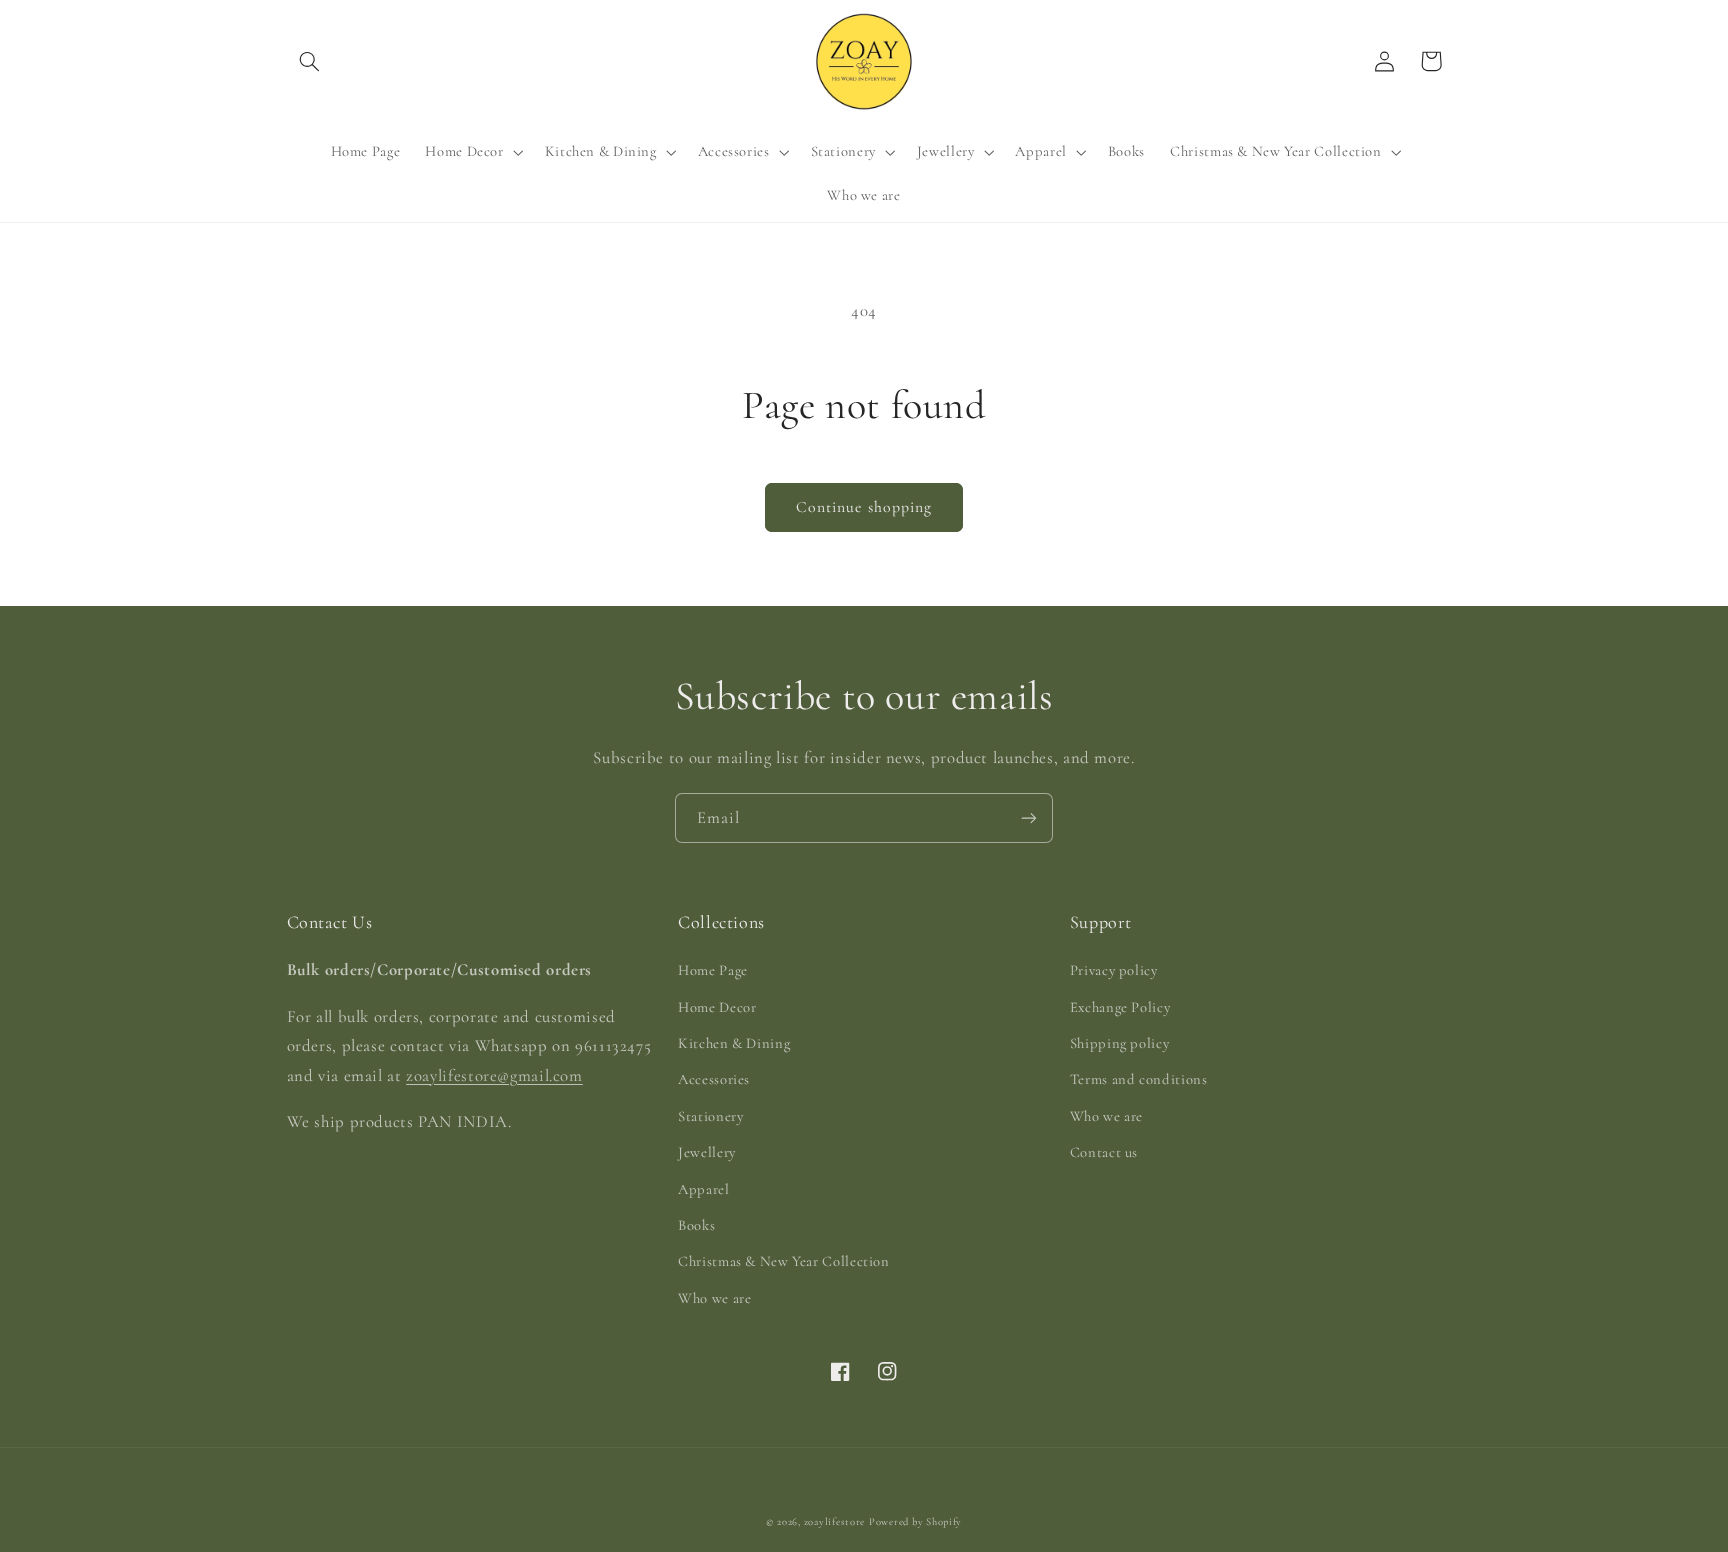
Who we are (714, 1298)
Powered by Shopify (915, 1521)
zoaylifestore (835, 1521)
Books (696, 1225)
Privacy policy (1114, 970)
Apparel (703, 1189)
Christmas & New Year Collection (784, 1261)
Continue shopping (864, 507)
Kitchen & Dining (734, 1043)
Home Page (713, 970)
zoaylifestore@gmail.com (494, 1075)
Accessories (714, 1079)
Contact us (1104, 1152)
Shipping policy (1119, 1043)
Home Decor (717, 1007)
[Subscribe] (1029, 817)
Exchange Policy (1120, 1007)
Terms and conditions (1139, 1079)
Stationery (710, 1116)
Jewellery (707, 1152)
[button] (310, 61)
